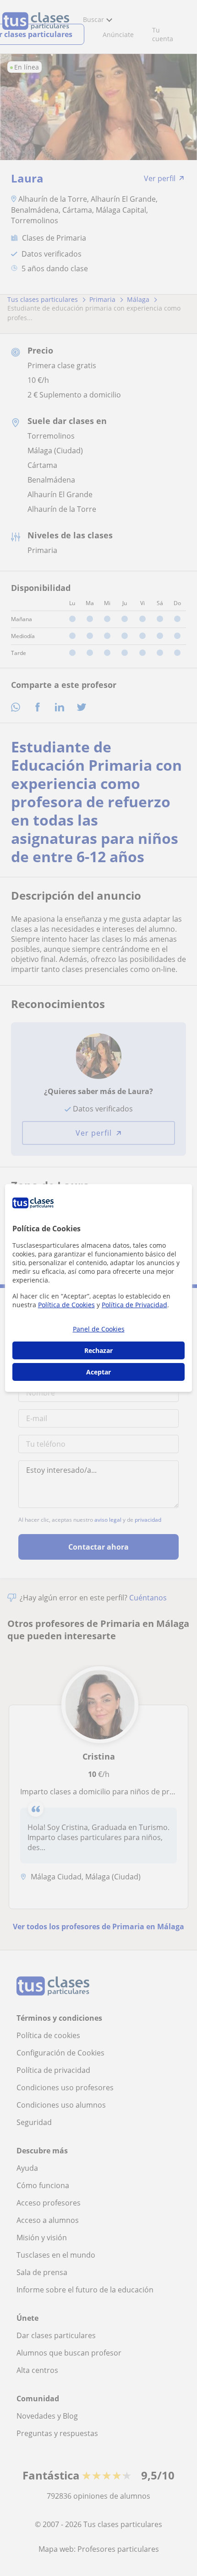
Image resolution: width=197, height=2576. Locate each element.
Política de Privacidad (134, 1305)
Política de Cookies (66, 1305)
